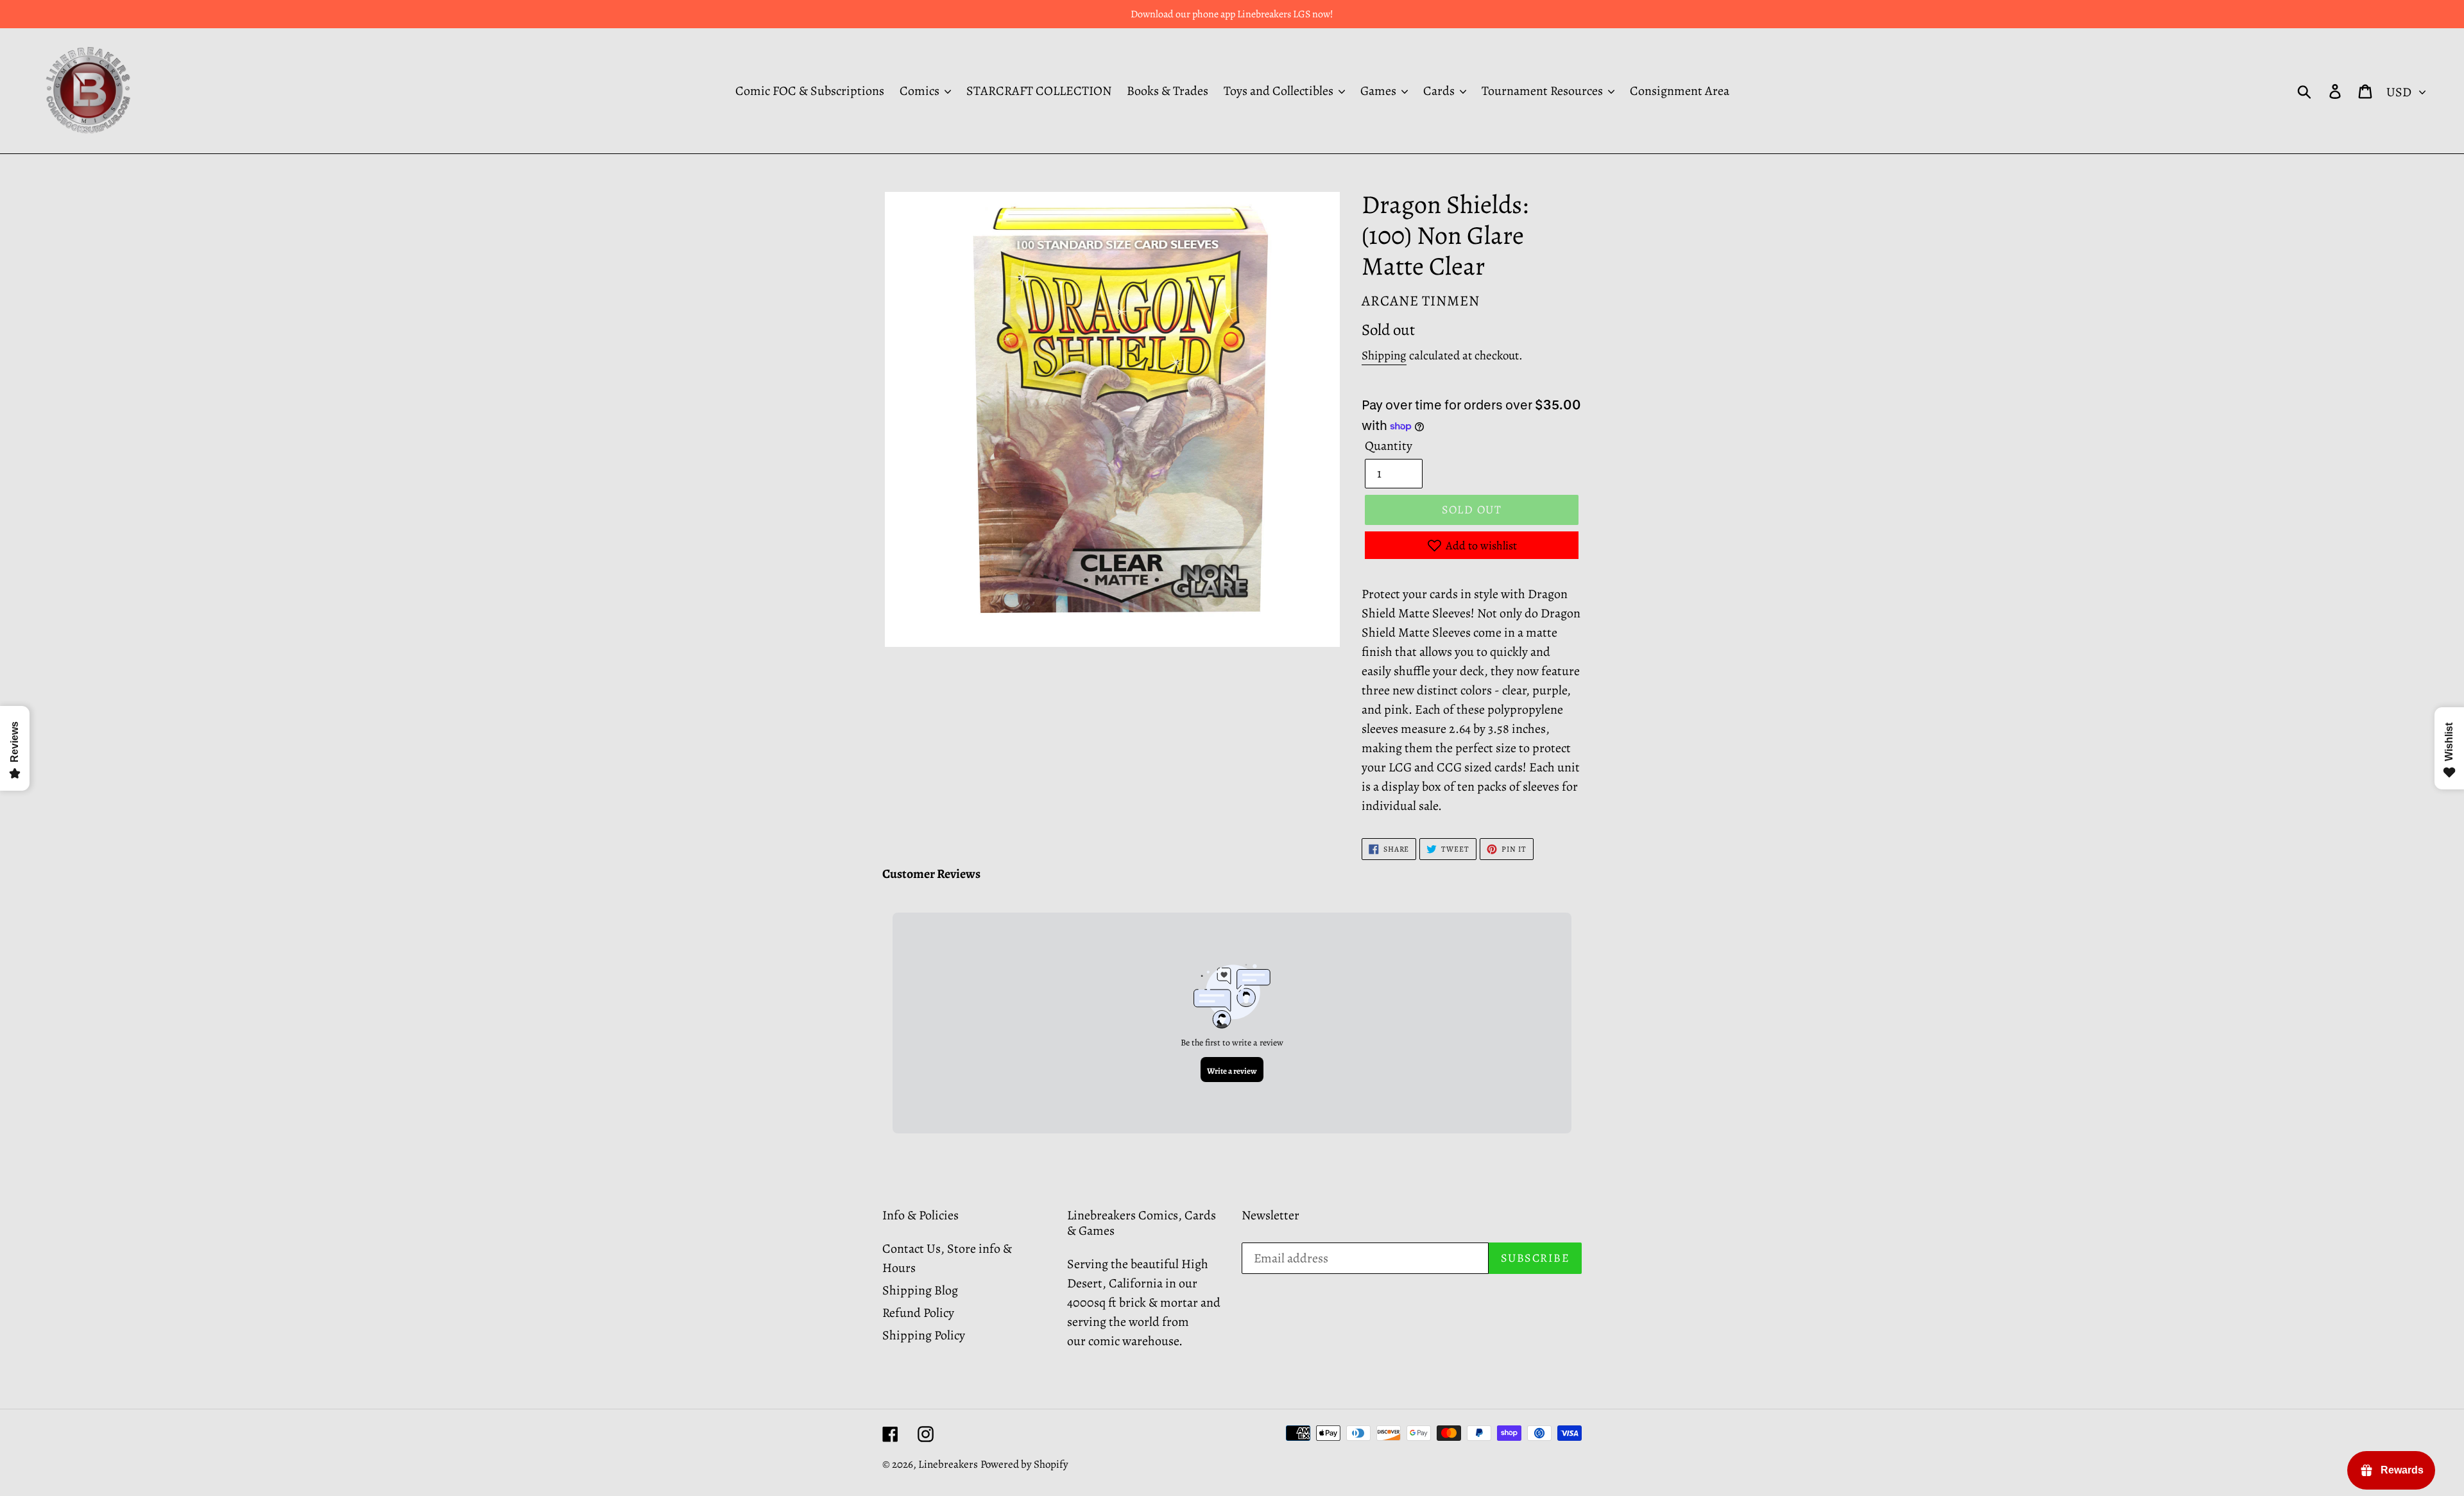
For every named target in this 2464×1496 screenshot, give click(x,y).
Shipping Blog (920, 1290)
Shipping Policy (924, 1335)
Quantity (1389, 446)
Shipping (1384, 356)
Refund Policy (918, 1313)
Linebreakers (948, 1464)
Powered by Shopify (1024, 1464)
